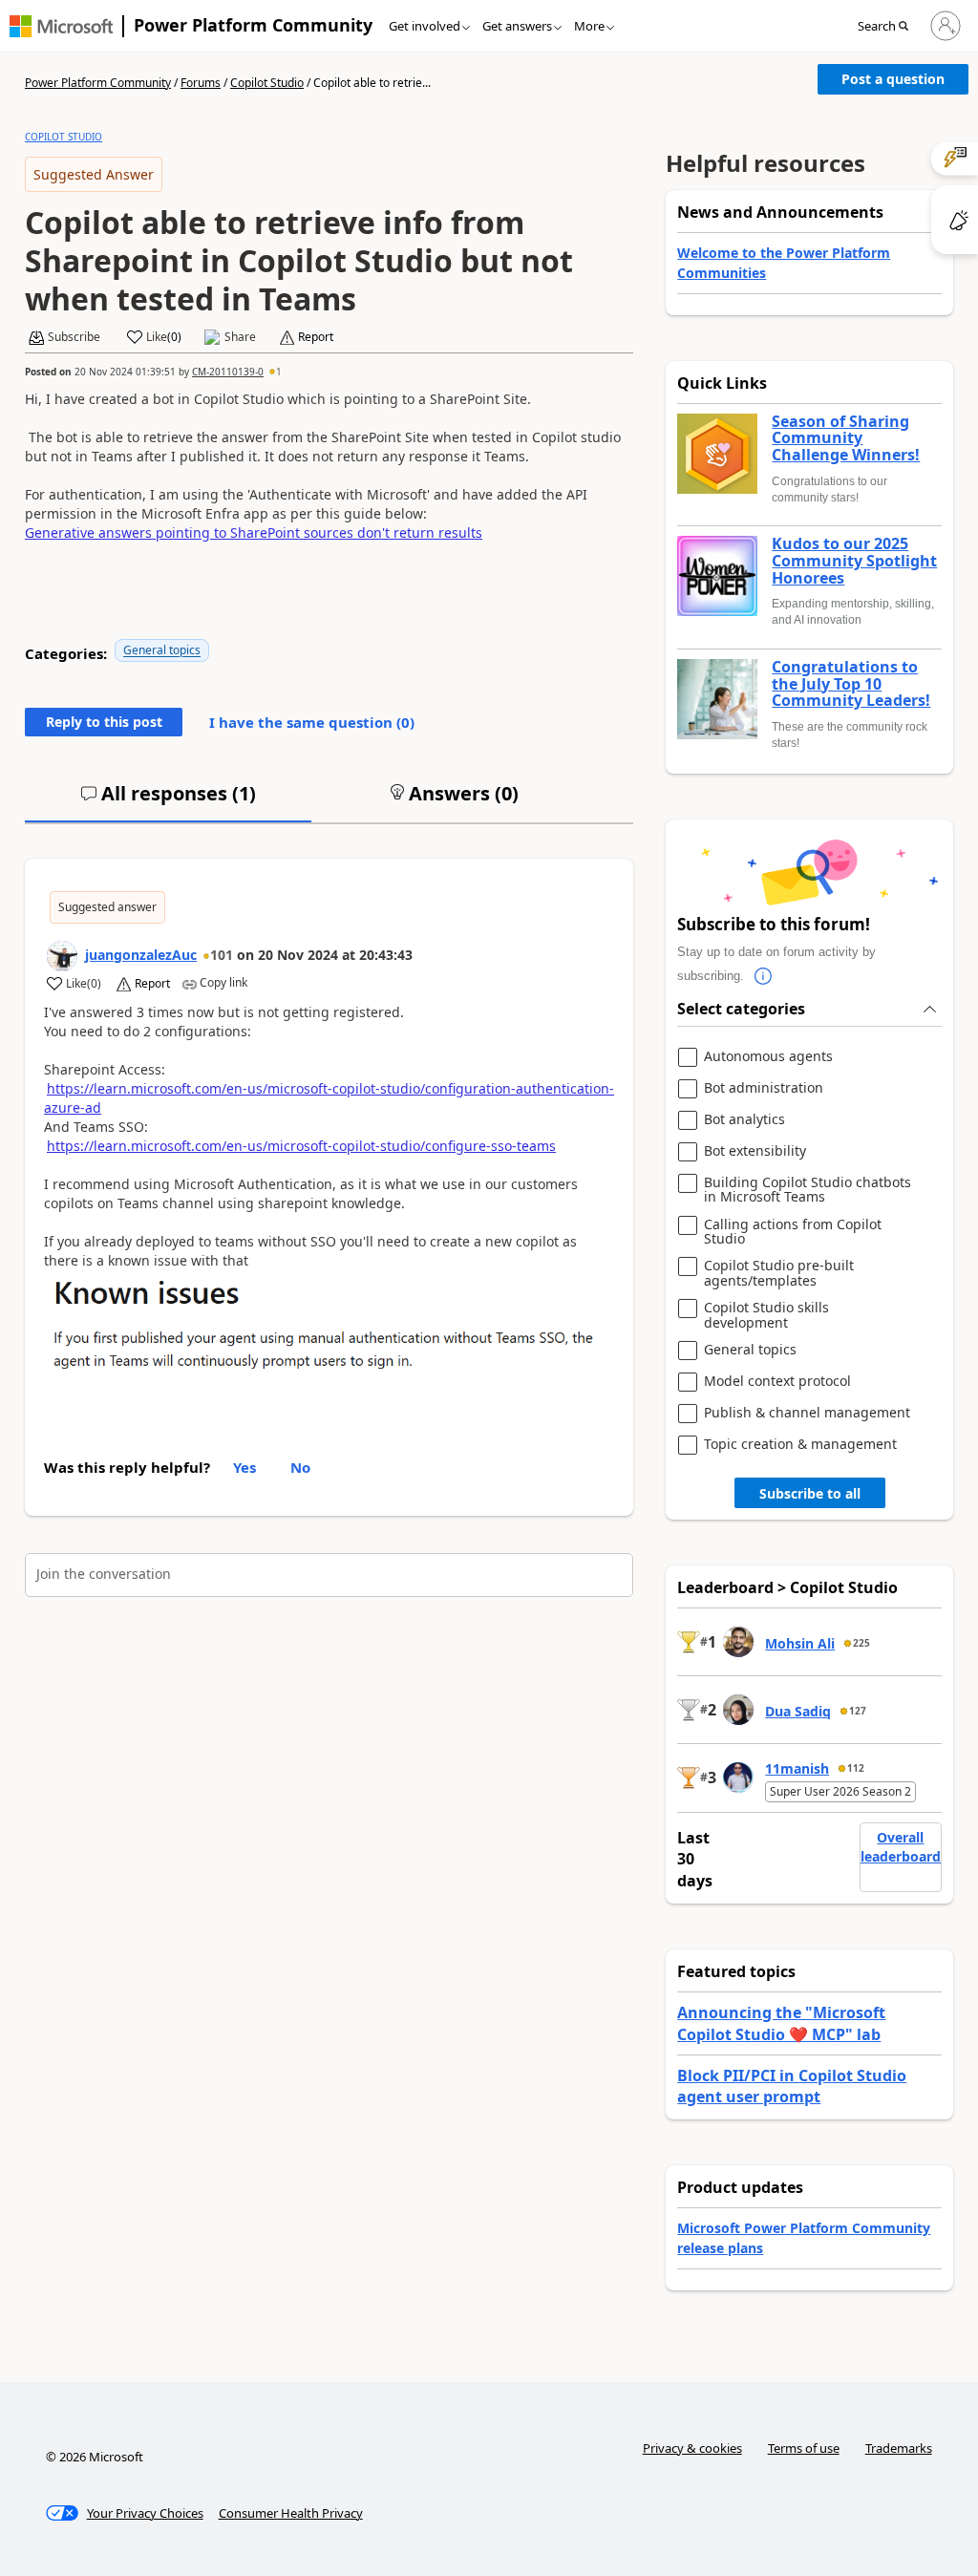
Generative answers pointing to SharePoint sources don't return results (254, 532)
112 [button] (856, 1768)
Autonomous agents (768, 1057)
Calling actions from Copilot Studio (793, 1232)
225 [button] (861, 1643)
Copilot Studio (267, 83)
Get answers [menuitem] (517, 26)
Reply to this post (104, 722)
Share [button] (240, 337)
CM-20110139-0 (228, 372)
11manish (797, 1768)
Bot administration (764, 1088)
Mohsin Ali (800, 1643)
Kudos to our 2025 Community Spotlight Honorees (854, 561)
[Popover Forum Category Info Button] (763, 976)
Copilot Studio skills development (766, 1315)
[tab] (168, 801)
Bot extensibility (755, 1151)
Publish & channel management (807, 1413)
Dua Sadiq (798, 1711)
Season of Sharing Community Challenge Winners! (846, 439)
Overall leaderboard (901, 1847)
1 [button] (279, 372)
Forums (201, 83)
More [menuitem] (589, 26)
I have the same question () (312, 722)
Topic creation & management (800, 1445)
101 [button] (222, 955)
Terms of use (804, 2448)
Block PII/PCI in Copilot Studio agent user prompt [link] (792, 2086)
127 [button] (858, 1711)
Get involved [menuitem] (425, 26)
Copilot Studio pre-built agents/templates (779, 1273)
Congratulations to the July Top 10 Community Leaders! (851, 684)
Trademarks (899, 2448)
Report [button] (316, 337)
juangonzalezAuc (141, 955)
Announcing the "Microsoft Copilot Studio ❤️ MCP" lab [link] (781, 2023)
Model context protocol (777, 1382)
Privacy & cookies (692, 2448)
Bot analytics (744, 1120)
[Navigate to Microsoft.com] (61, 26)
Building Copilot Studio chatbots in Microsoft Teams (808, 1190)
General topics (162, 650)
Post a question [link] (893, 79)
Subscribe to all (810, 1493)
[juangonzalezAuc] (62, 956)
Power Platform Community (253, 25)
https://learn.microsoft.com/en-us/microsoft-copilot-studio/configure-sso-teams (301, 1146)
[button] (889, 27)
